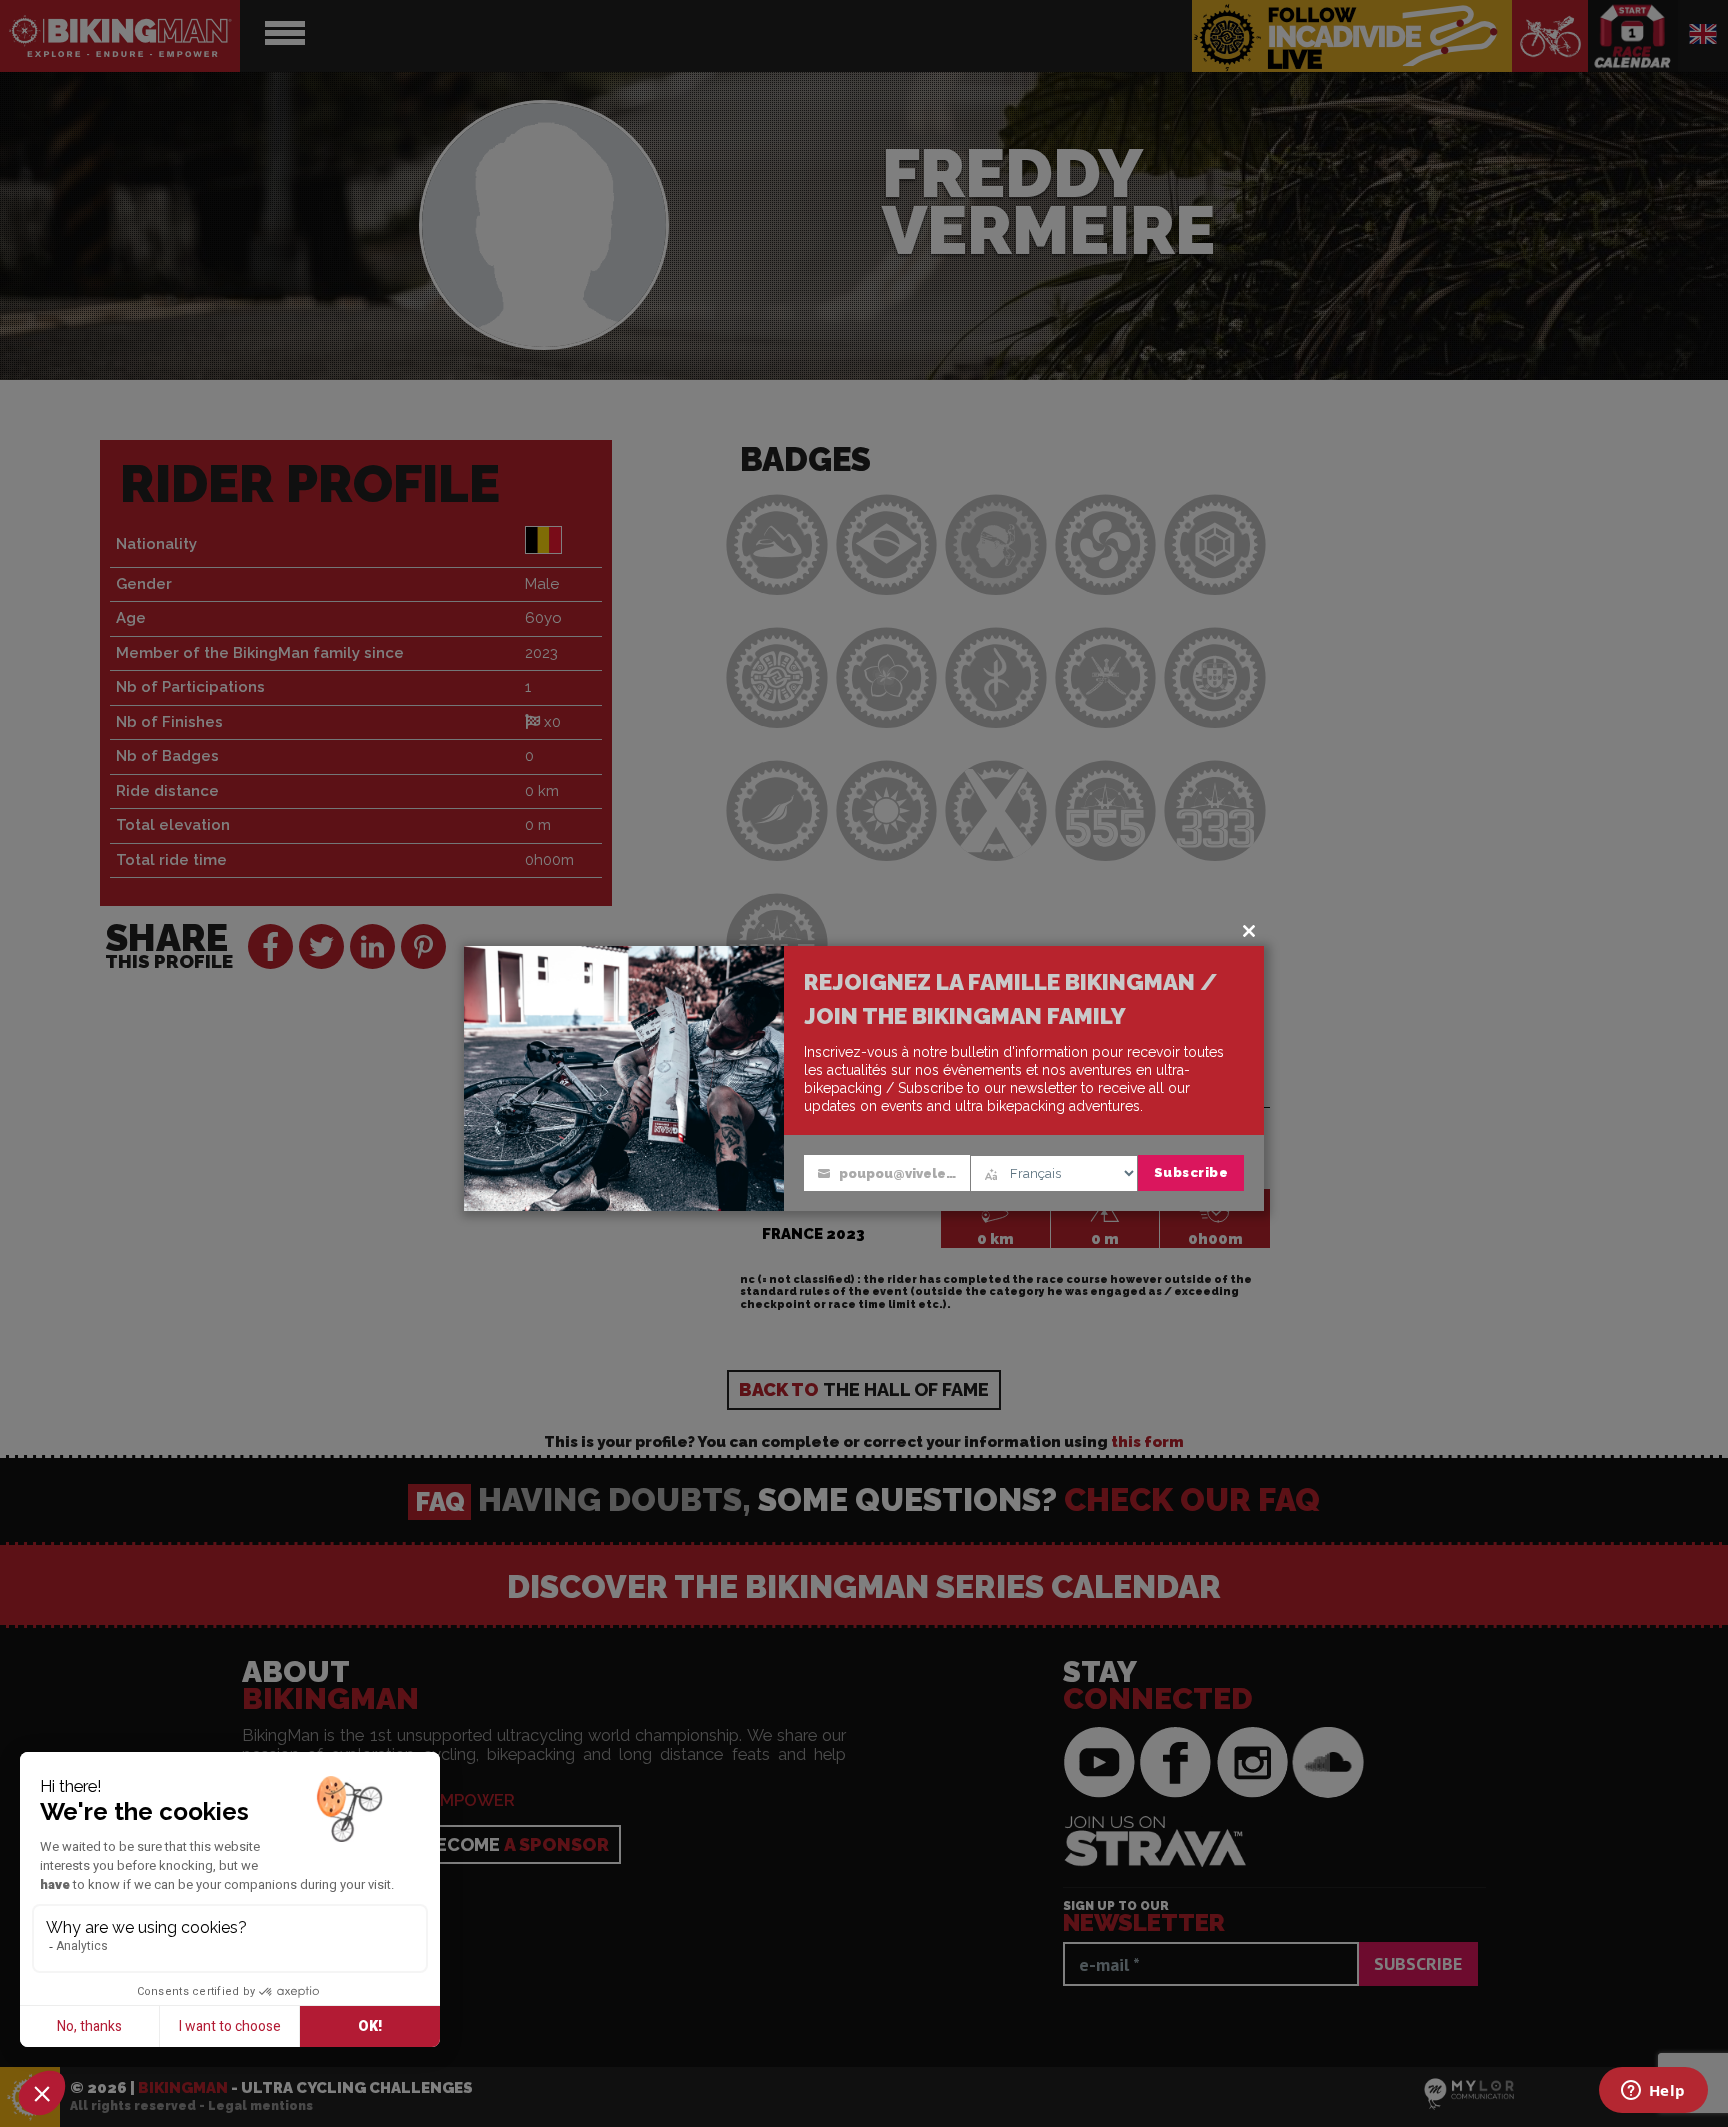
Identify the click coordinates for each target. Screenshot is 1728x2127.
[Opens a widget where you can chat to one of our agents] (1653, 2092)
